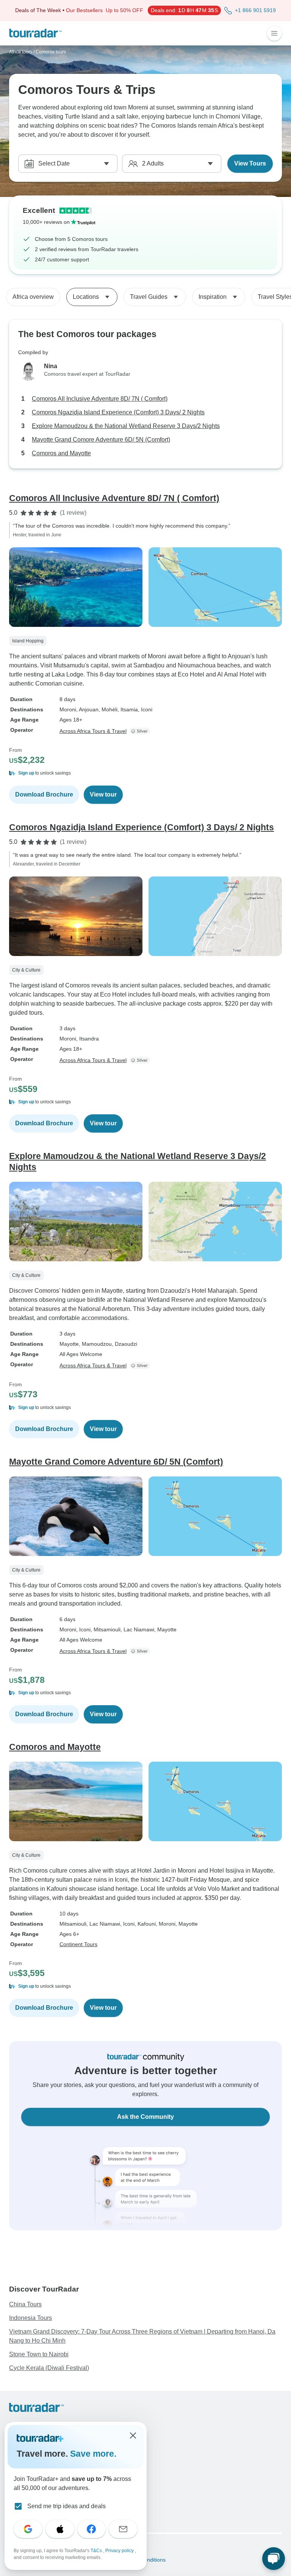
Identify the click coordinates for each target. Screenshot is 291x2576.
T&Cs (97, 2551)
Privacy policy (120, 2551)
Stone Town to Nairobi (39, 2354)
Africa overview (33, 297)
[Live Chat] (274, 2559)
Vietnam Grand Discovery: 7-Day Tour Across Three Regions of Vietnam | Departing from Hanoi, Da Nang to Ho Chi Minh (142, 2336)
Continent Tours (78, 1944)
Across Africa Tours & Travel (93, 731)
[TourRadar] (35, 33)
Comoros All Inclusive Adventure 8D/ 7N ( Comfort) (100, 399)
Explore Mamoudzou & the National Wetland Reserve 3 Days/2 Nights (126, 426)
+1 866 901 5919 (255, 10)
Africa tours (21, 52)
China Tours (25, 2304)
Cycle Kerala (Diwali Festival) (49, 2368)
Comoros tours (51, 52)
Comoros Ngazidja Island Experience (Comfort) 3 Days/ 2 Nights (118, 412)
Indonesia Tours (31, 2318)
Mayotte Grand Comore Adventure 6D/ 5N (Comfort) (101, 440)
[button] (145, 773)
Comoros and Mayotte (61, 453)
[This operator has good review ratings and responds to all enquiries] (141, 731)
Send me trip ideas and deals (66, 2506)
